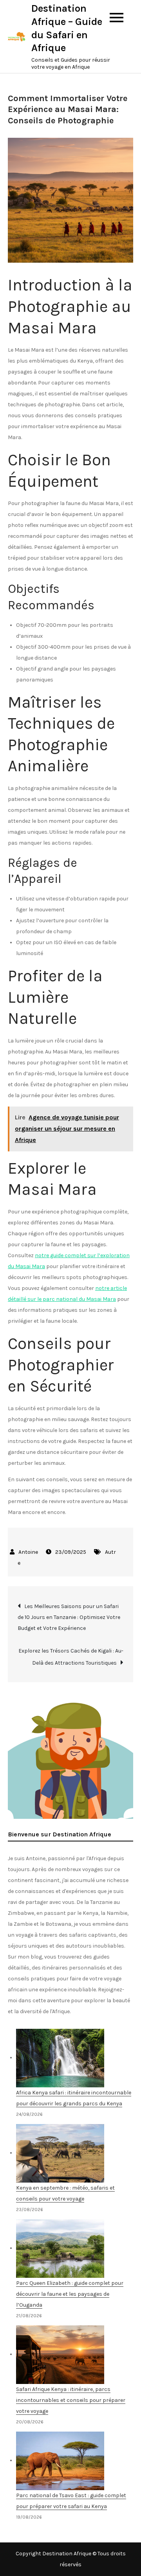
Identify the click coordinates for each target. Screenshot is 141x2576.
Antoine (28, 1552)
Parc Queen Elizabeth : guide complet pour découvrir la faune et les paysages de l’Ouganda (70, 2294)
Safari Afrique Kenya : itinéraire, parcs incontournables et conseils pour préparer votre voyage (71, 2400)
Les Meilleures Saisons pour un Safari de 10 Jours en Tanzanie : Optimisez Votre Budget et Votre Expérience (69, 1617)
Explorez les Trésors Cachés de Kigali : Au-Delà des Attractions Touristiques (71, 1657)
